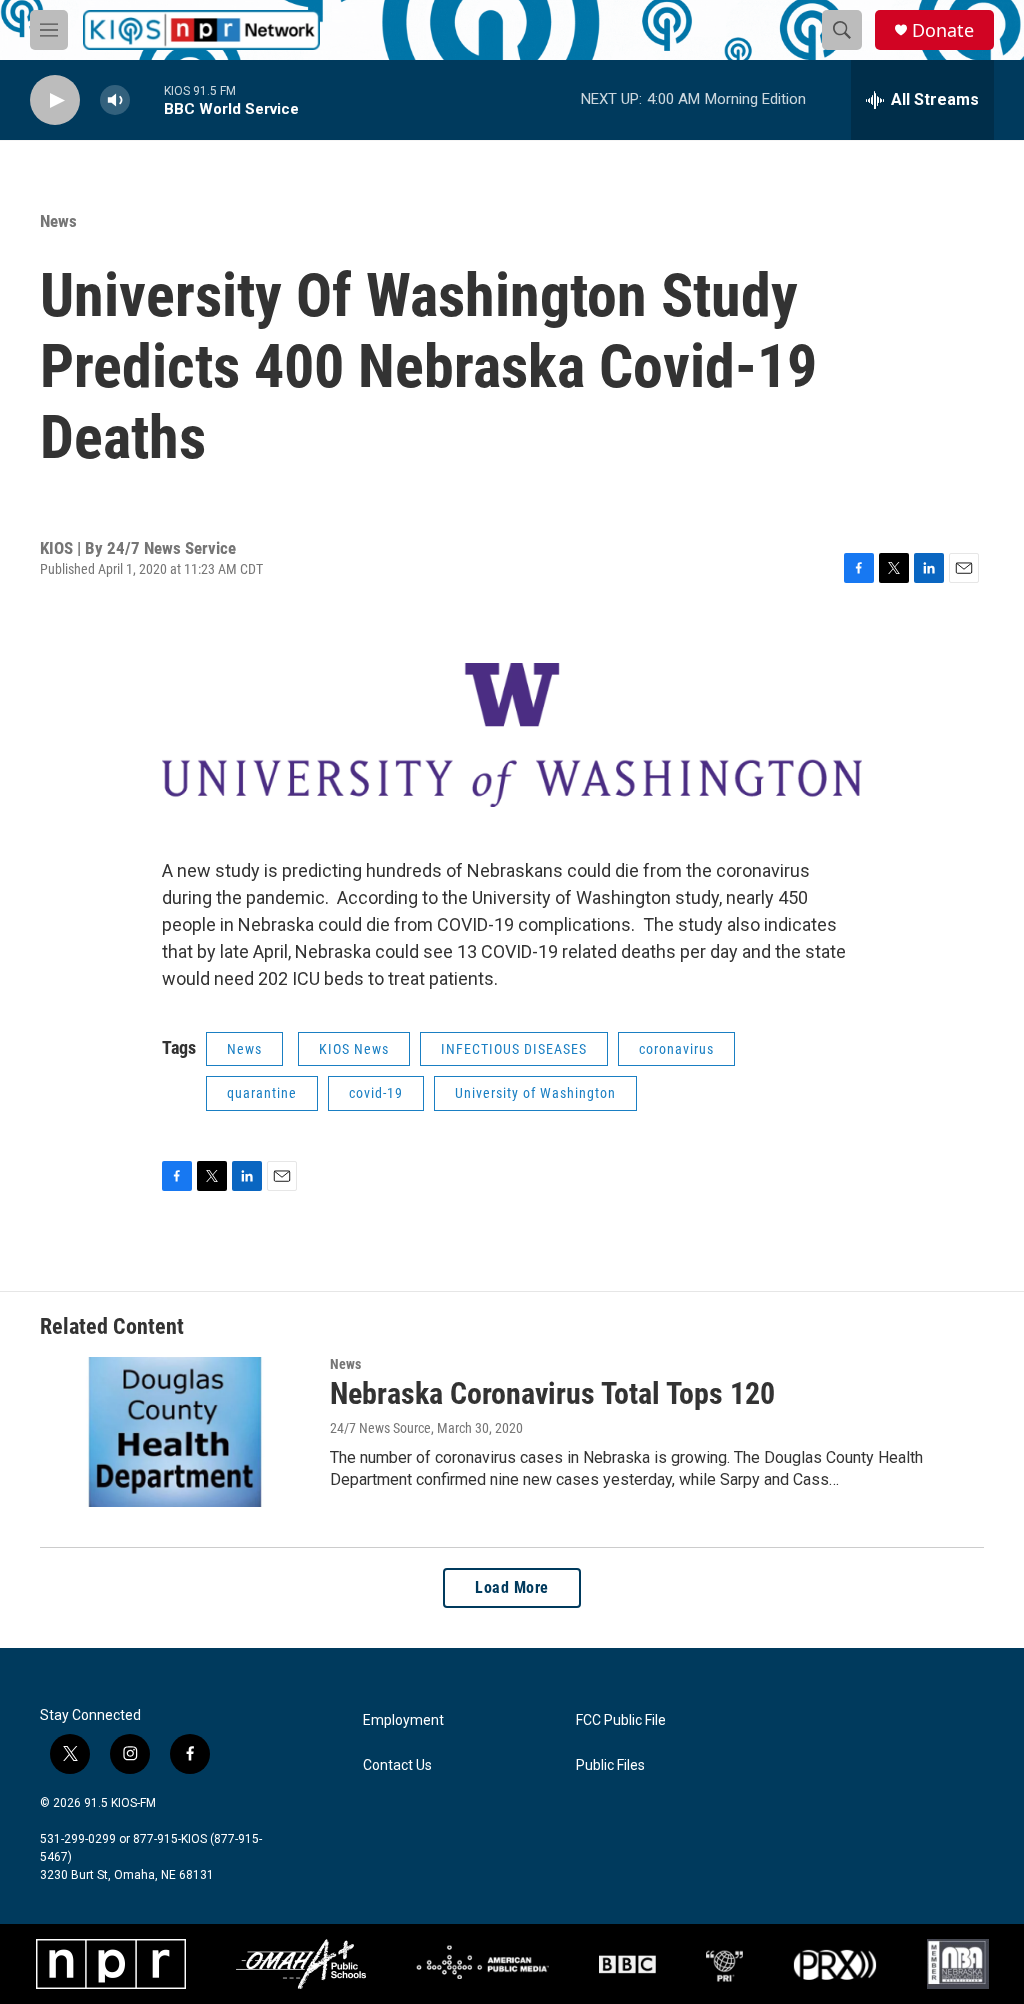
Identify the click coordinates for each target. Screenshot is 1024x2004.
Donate (943, 30)
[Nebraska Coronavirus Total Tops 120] (175, 1432)
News (58, 221)
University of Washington (535, 1093)
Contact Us (397, 1765)
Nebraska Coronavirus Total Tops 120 (552, 1393)
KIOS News (354, 1049)
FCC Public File (621, 1720)
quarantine (262, 1093)
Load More (512, 1587)
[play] (55, 100)
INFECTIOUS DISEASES (514, 1049)
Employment (403, 1720)
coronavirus (676, 1049)
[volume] (115, 100)
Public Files (610, 1765)
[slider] (147, 99)
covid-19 (376, 1093)
